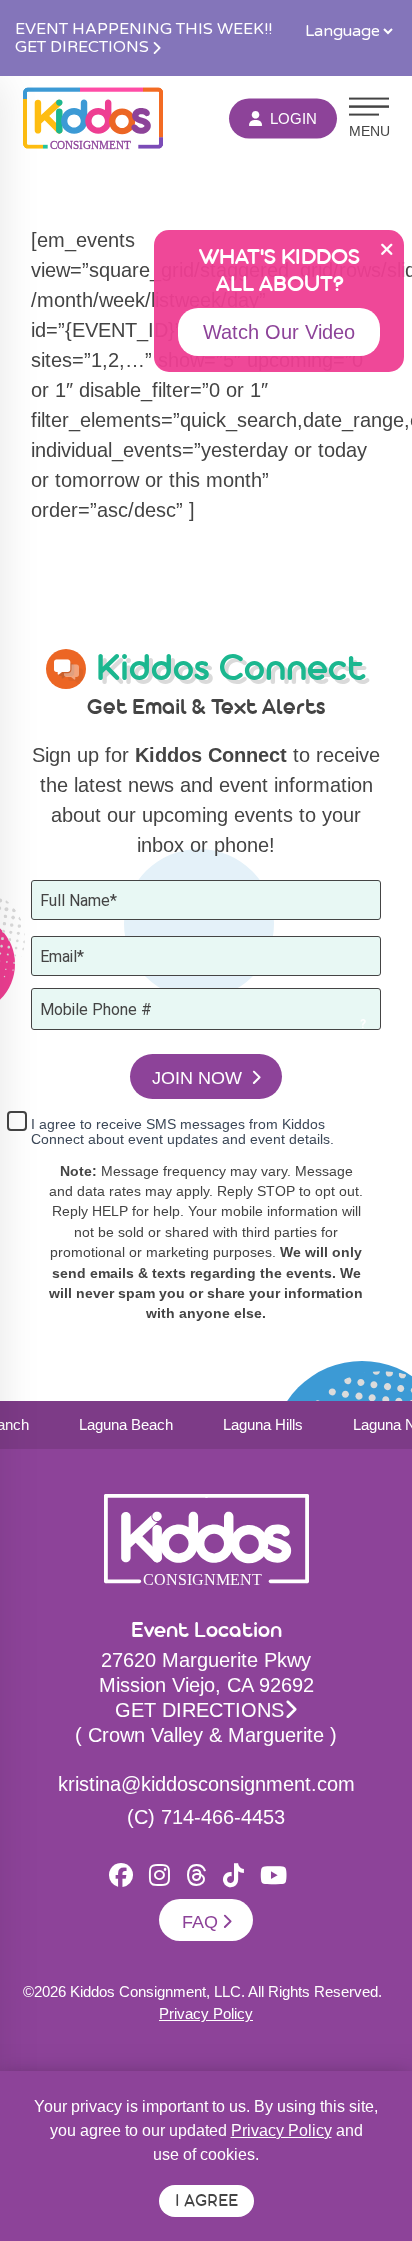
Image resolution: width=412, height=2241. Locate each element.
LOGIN (293, 117)
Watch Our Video (279, 332)
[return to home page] (93, 118)
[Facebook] (121, 1875)
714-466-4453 (223, 1817)
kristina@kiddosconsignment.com (206, 1784)
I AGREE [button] (206, 2203)
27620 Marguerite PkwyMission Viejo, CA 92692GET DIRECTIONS (206, 1685)
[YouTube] (273, 1875)
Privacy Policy (206, 2013)
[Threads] (196, 1875)
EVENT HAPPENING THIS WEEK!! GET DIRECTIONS (143, 38)
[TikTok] (233, 1875)
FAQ (200, 1922)
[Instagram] (159, 1875)
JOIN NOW (199, 1078)
